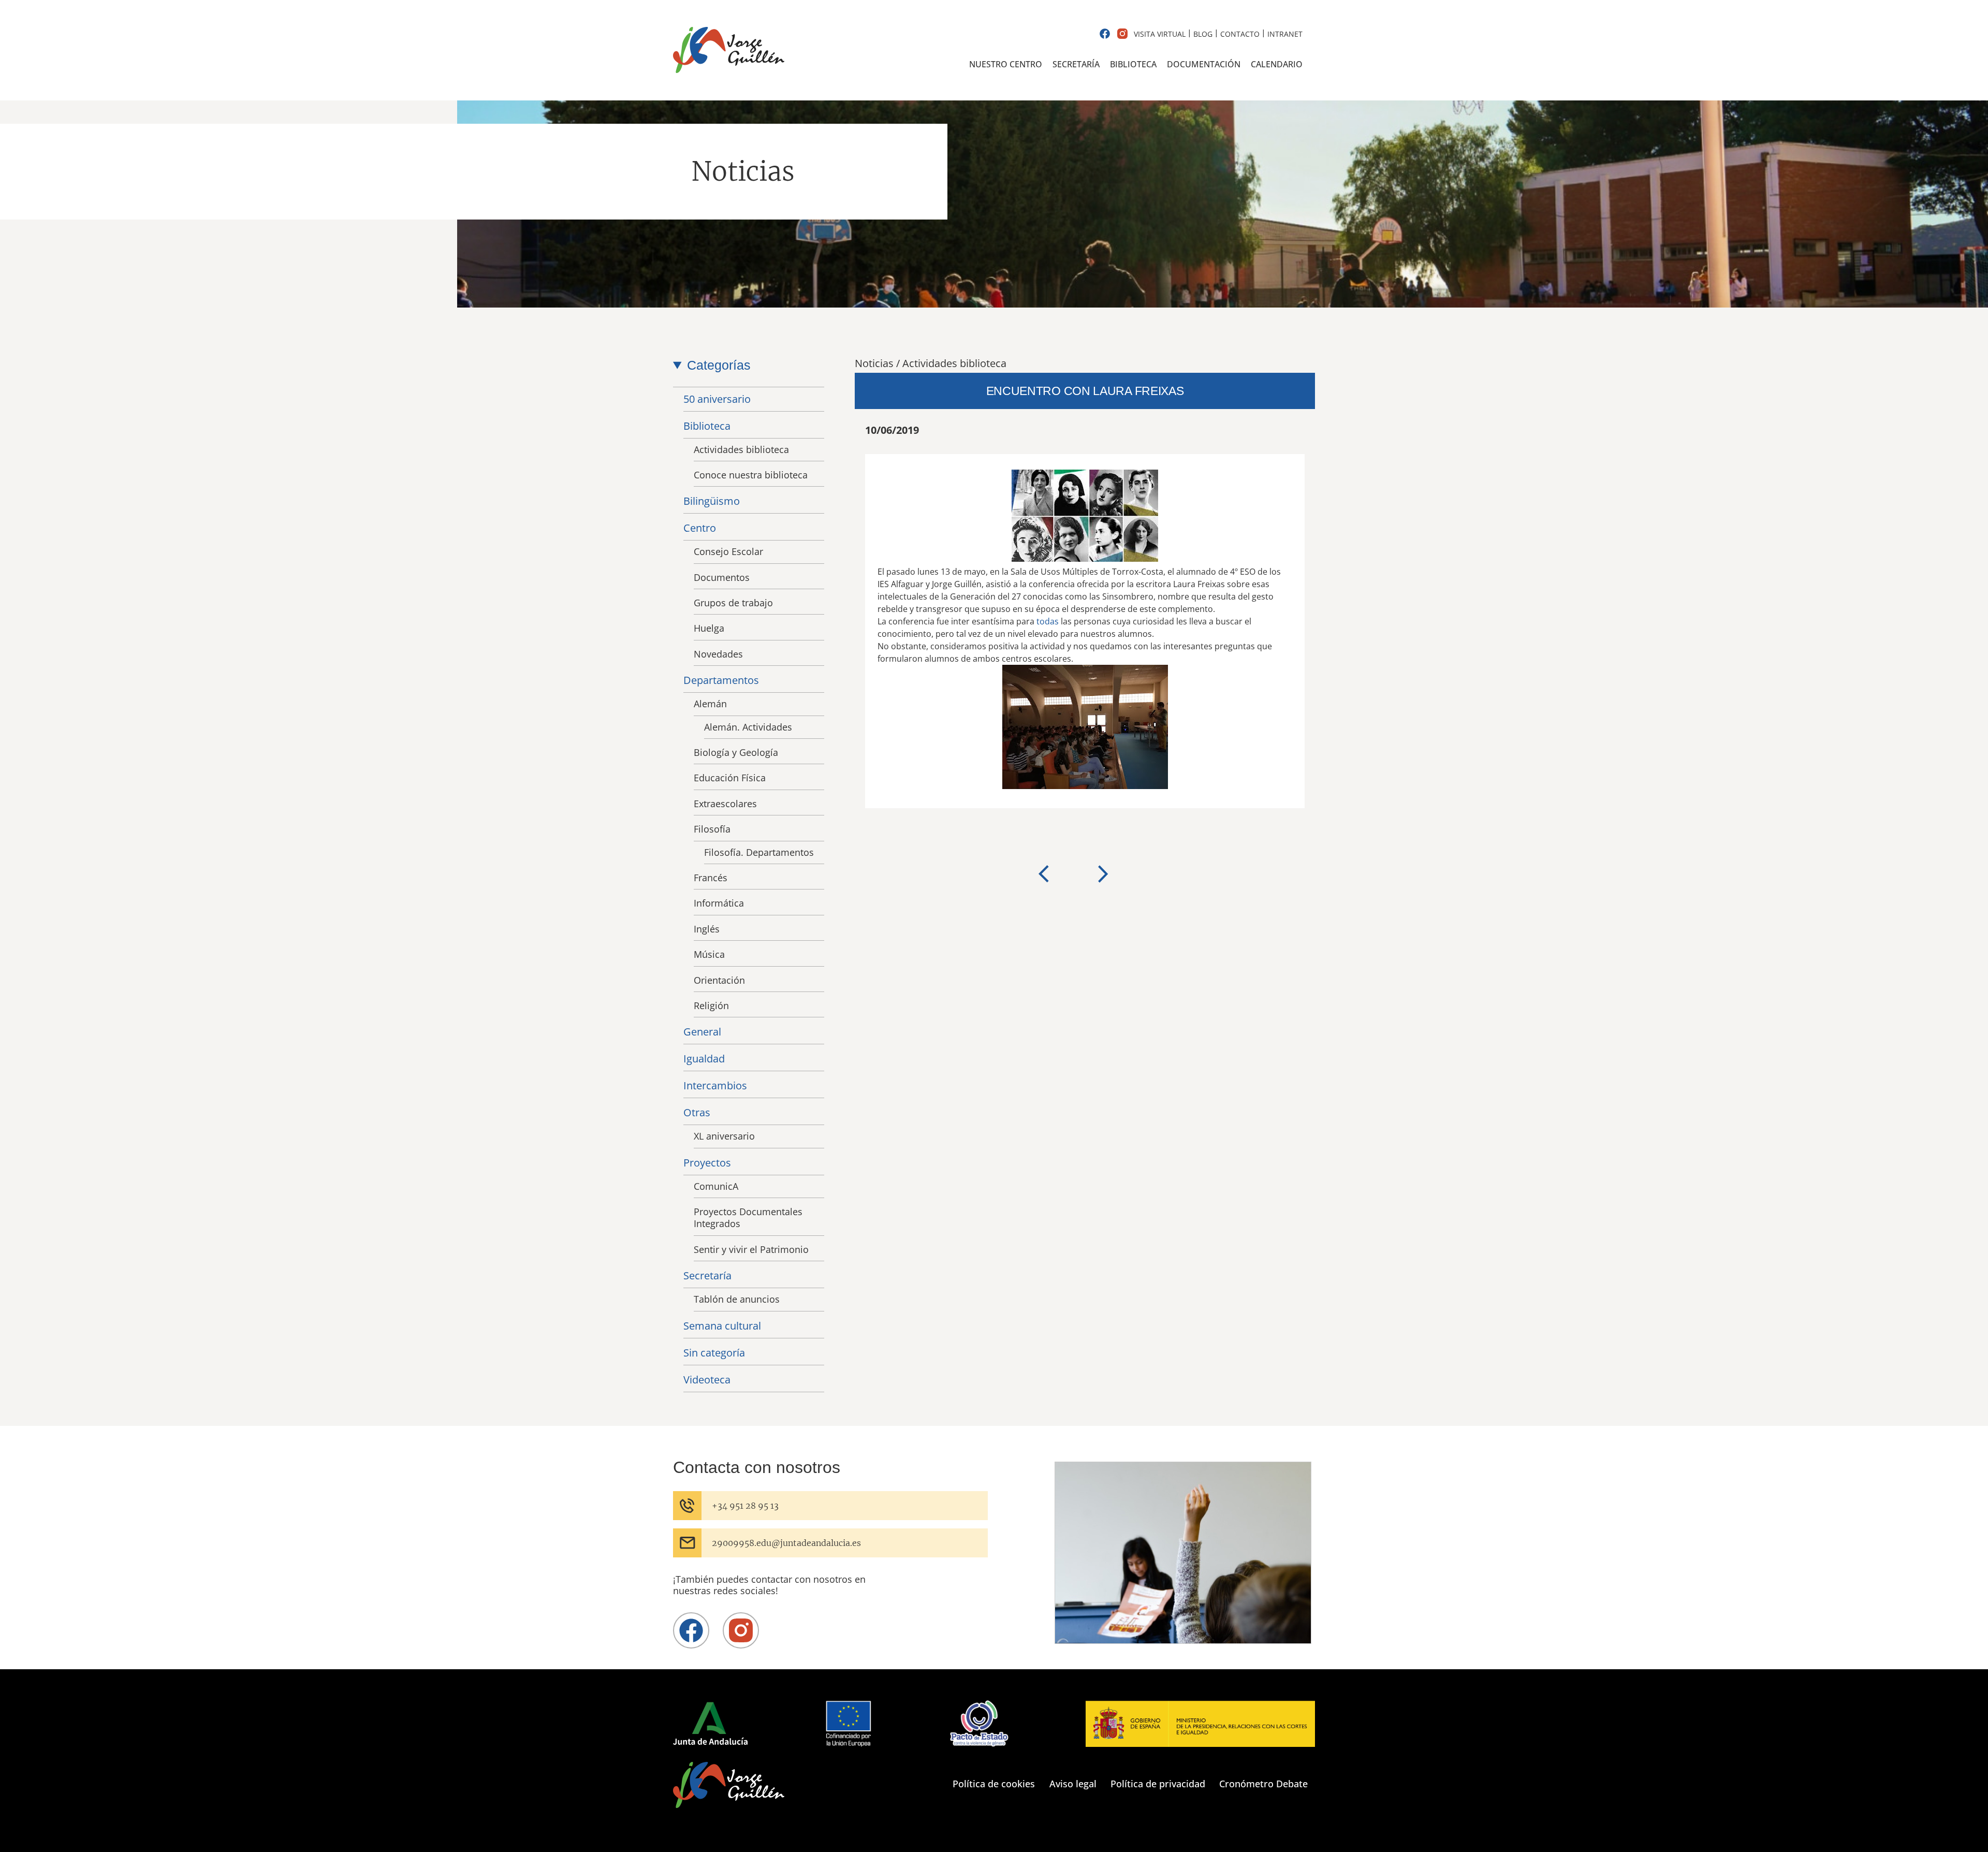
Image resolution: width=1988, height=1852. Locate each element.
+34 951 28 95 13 (745, 1506)
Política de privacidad (1158, 1784)
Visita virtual (1160, 34)
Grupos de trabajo (733, 603)
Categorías (719, 365)
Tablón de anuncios (737, 1299)
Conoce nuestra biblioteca (751, 475)
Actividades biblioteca (741, 449)
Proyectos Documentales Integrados (748, 1217)
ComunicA (716, 1186)
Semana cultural (722, 1326)
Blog (1203, 34)
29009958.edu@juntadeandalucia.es (786, 1543)
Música (709, 954)
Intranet (1285, 34)
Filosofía (712, 829)
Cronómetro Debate (1263, 1784)
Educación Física (730, 778)
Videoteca (707, 1380)
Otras (697, 1112)
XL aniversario (724, 1136)
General (702, 1032)
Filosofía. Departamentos (759, 852)
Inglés (707, 929)
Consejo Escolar (728, 551)
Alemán (710, 704)
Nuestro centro (1006, 64)
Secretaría (1076, 64)
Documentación (1204, 64)
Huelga (709, 628)
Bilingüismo (712, 501)
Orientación (719, 980)
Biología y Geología (736, 752)
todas (1048, 621)
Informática (719, 903)
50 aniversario (717, 399)
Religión (711, 1005)
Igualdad (704, 1059)
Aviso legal (1073, 1784)
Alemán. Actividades (748, 727)
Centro (700, 528)
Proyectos (707, 1163)
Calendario (1277, 64)
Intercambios (715, 1085)
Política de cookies (994, 1784)
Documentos (722, 577)
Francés (711, 878)
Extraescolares (725, 804)
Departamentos (721, 680)
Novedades (718, 654)
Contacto (1240, 34)
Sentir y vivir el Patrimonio (751, 1249)
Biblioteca (1133, 64)
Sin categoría (714, 1353)
